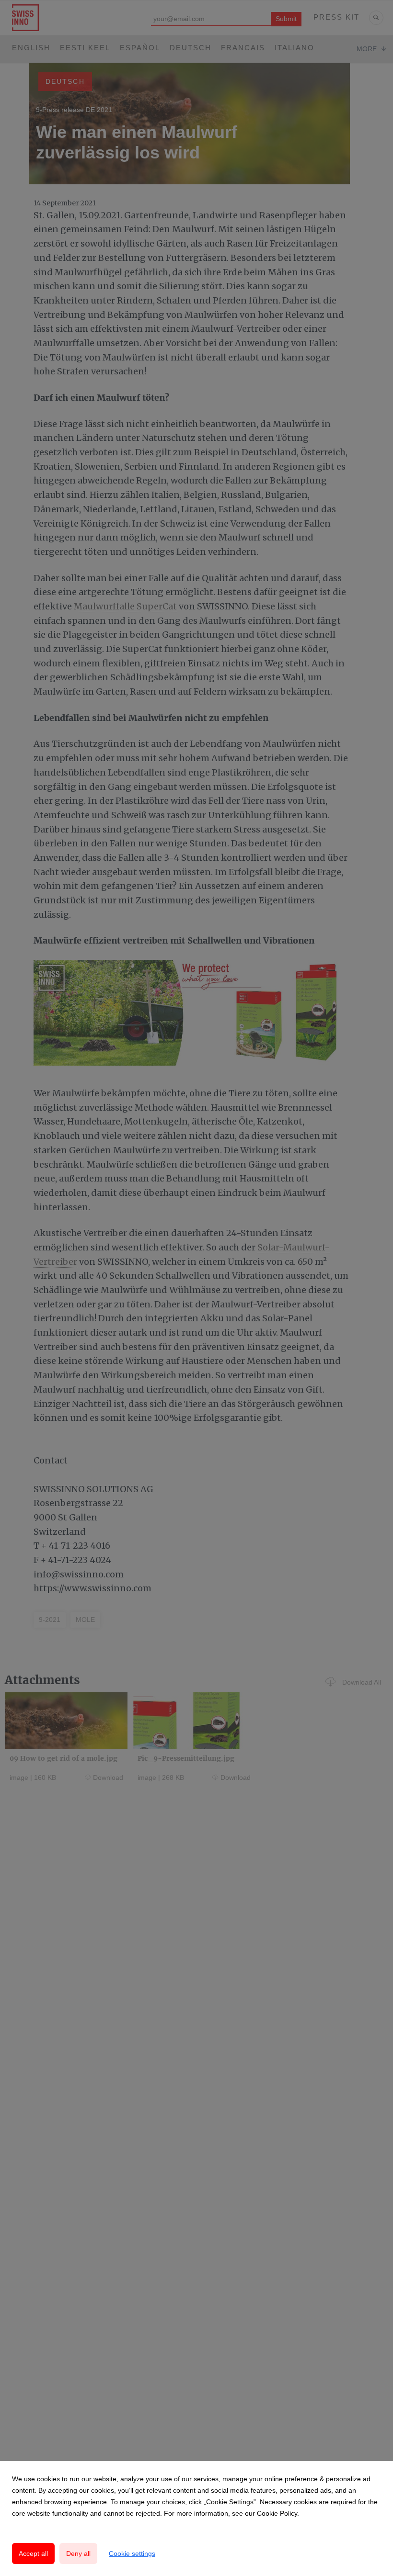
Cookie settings (132, 2554)
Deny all (78, 2554)
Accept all (33, 2554)
